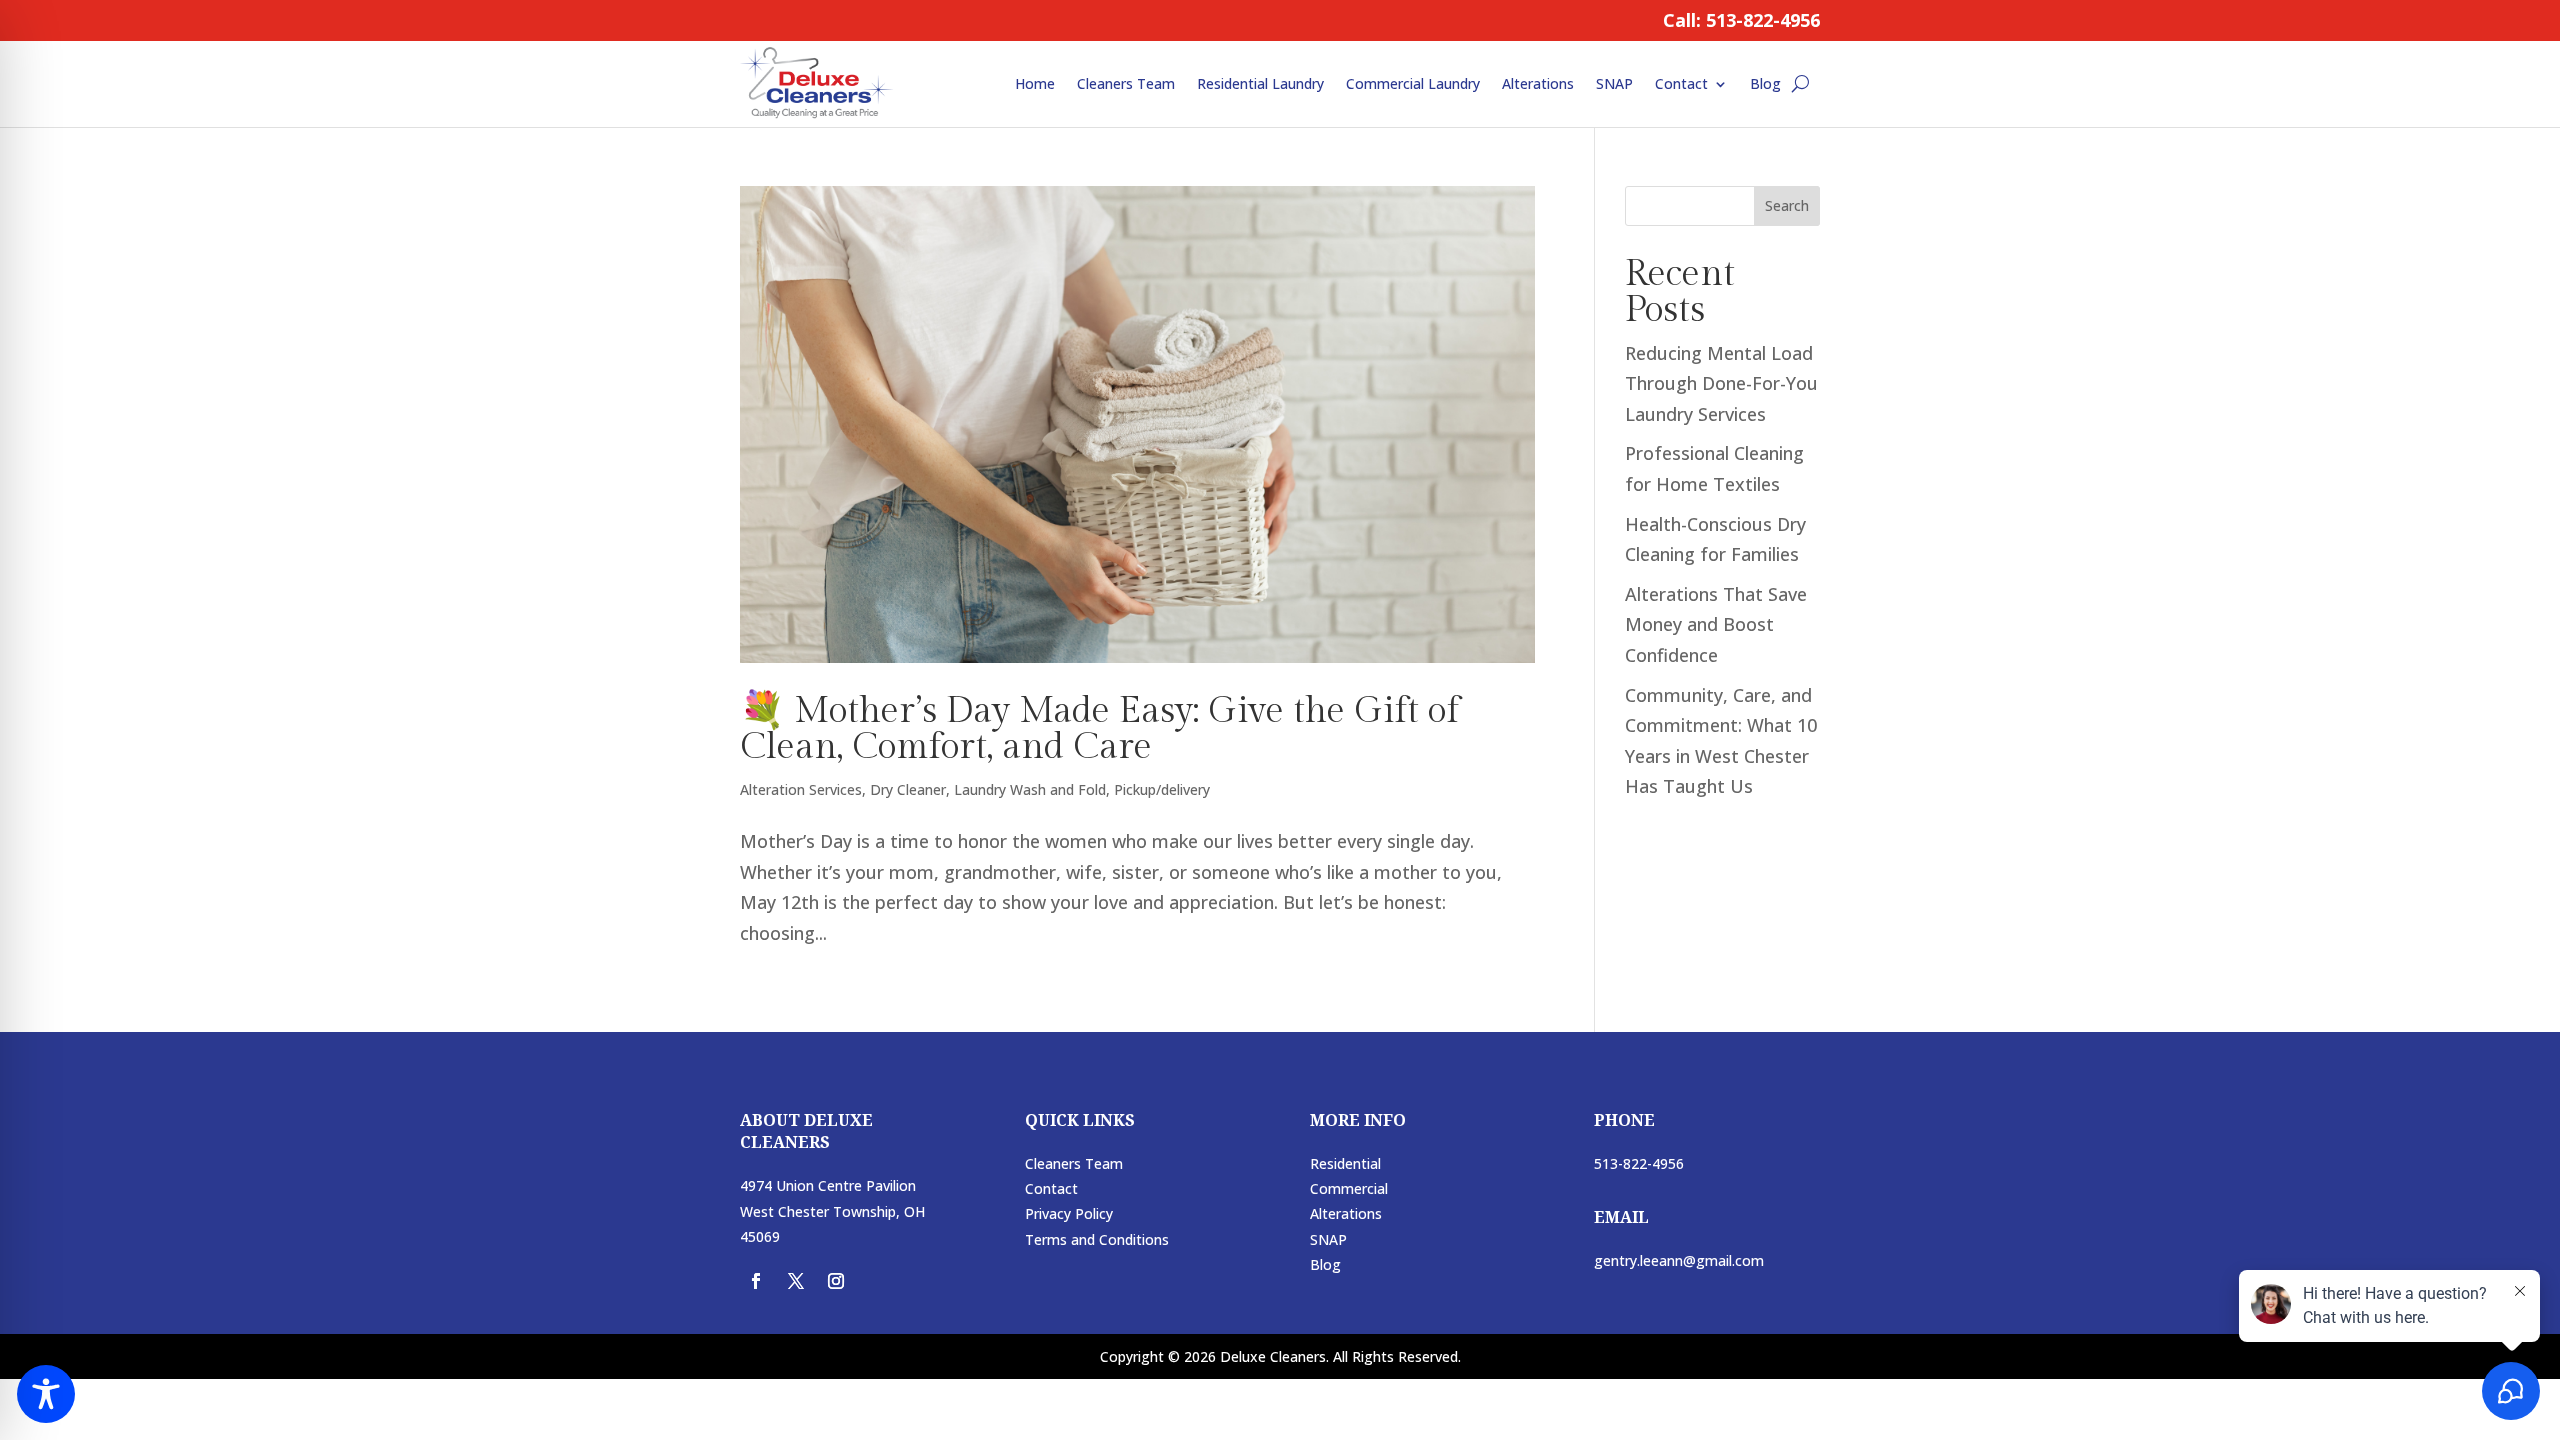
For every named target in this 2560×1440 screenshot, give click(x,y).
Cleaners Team (1126, 83)
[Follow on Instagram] (836, 1281)
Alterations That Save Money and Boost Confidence (1716, 624)
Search (1787, 205)
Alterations (1538, 83)
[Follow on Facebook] (756, 1281)
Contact (1681, 83)
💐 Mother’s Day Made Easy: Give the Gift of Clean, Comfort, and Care (1099, 729)
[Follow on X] (796, 1281)
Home (1035, 83)
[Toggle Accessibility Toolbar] (46, 1394)
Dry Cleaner (908, 789)
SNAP (1614, 83)
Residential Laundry (1260, 83)
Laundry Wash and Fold (1030, 789)
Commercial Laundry (1413, 83)
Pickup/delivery (1162, 789)
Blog (1765, 83)
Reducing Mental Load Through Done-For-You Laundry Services (1721, 383)
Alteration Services (801, 789)
